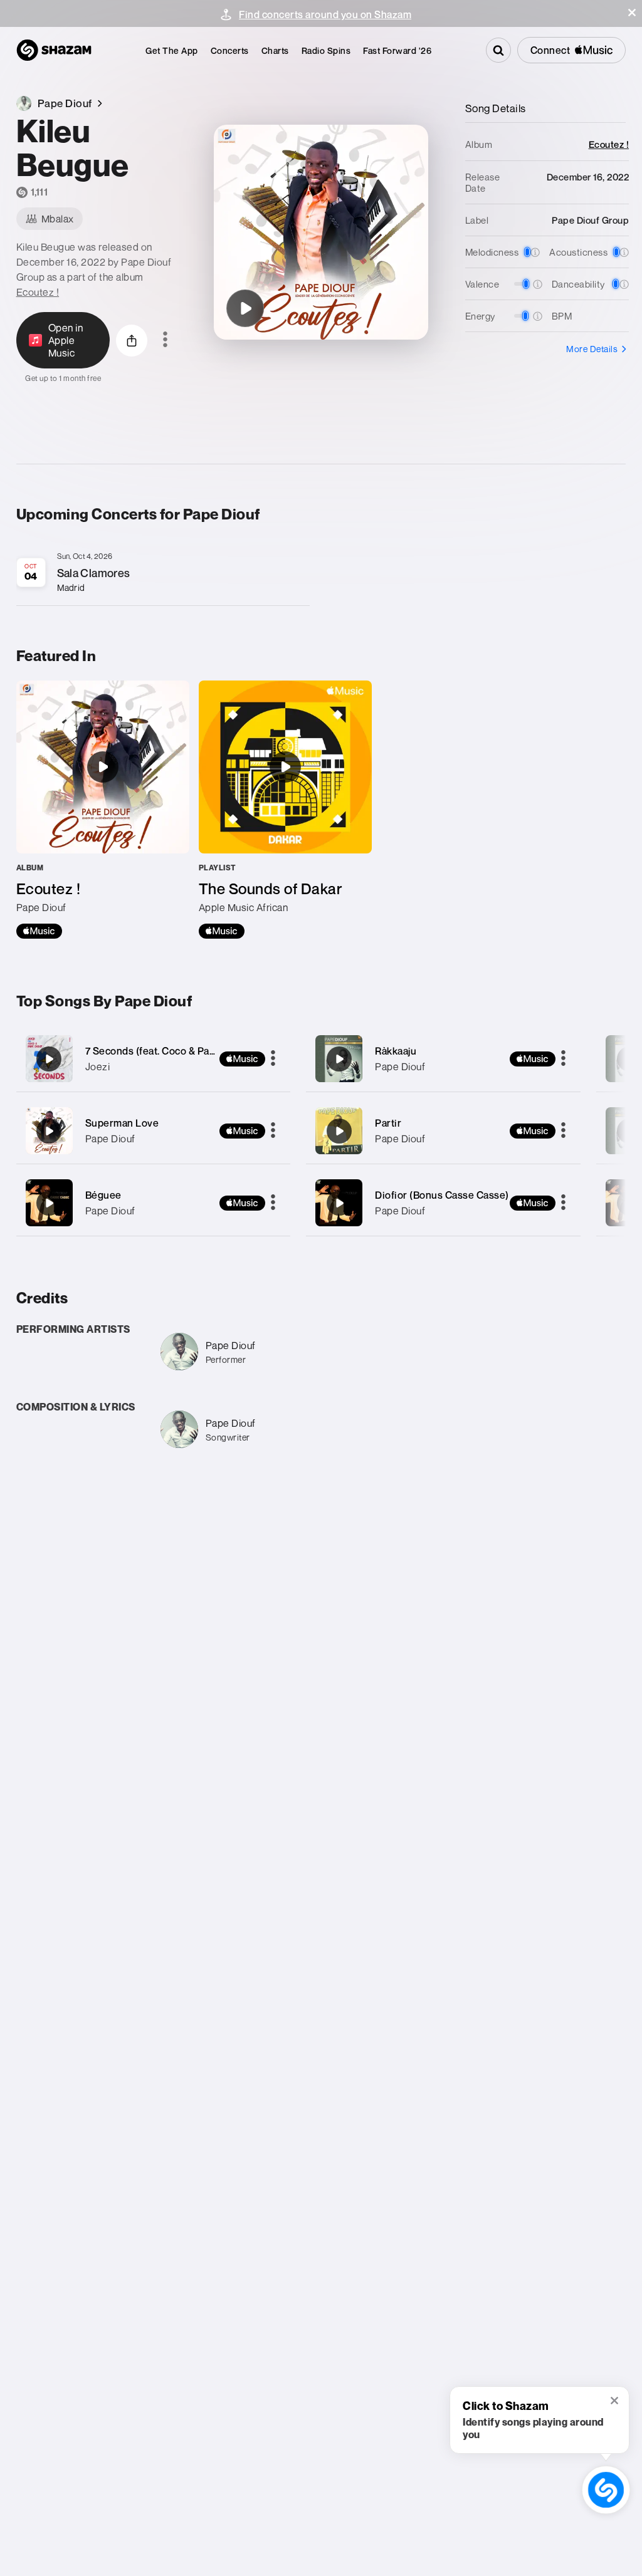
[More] (273, 1059)
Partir (388, 1123)
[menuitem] (172, 50)
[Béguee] (154, 1203)
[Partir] (443, 1131)
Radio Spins (326, 50)
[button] (632, 13)
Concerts (230, 50)
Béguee (103, 1195)
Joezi (98, 1066)
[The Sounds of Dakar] (285, 810)
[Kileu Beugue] (245, 308)
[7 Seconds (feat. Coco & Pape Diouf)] (154, 1059)
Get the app (172, 50)
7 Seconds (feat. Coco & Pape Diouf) (169, 1051)
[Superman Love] (154, 1131)
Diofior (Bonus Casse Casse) (442, 1195)
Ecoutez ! (38, 292)
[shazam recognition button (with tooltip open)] (606, 2490)
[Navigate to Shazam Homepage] (54, 50)
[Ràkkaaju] (443, 1059)
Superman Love (122, 1123)
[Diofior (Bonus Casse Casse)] (443, 1203)
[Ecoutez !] (103, 810)
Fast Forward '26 (397, 50)
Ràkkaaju (396, 1051)
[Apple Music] (39, 931)
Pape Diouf (110, 1139)
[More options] (165, 340)
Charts (275, 50)
